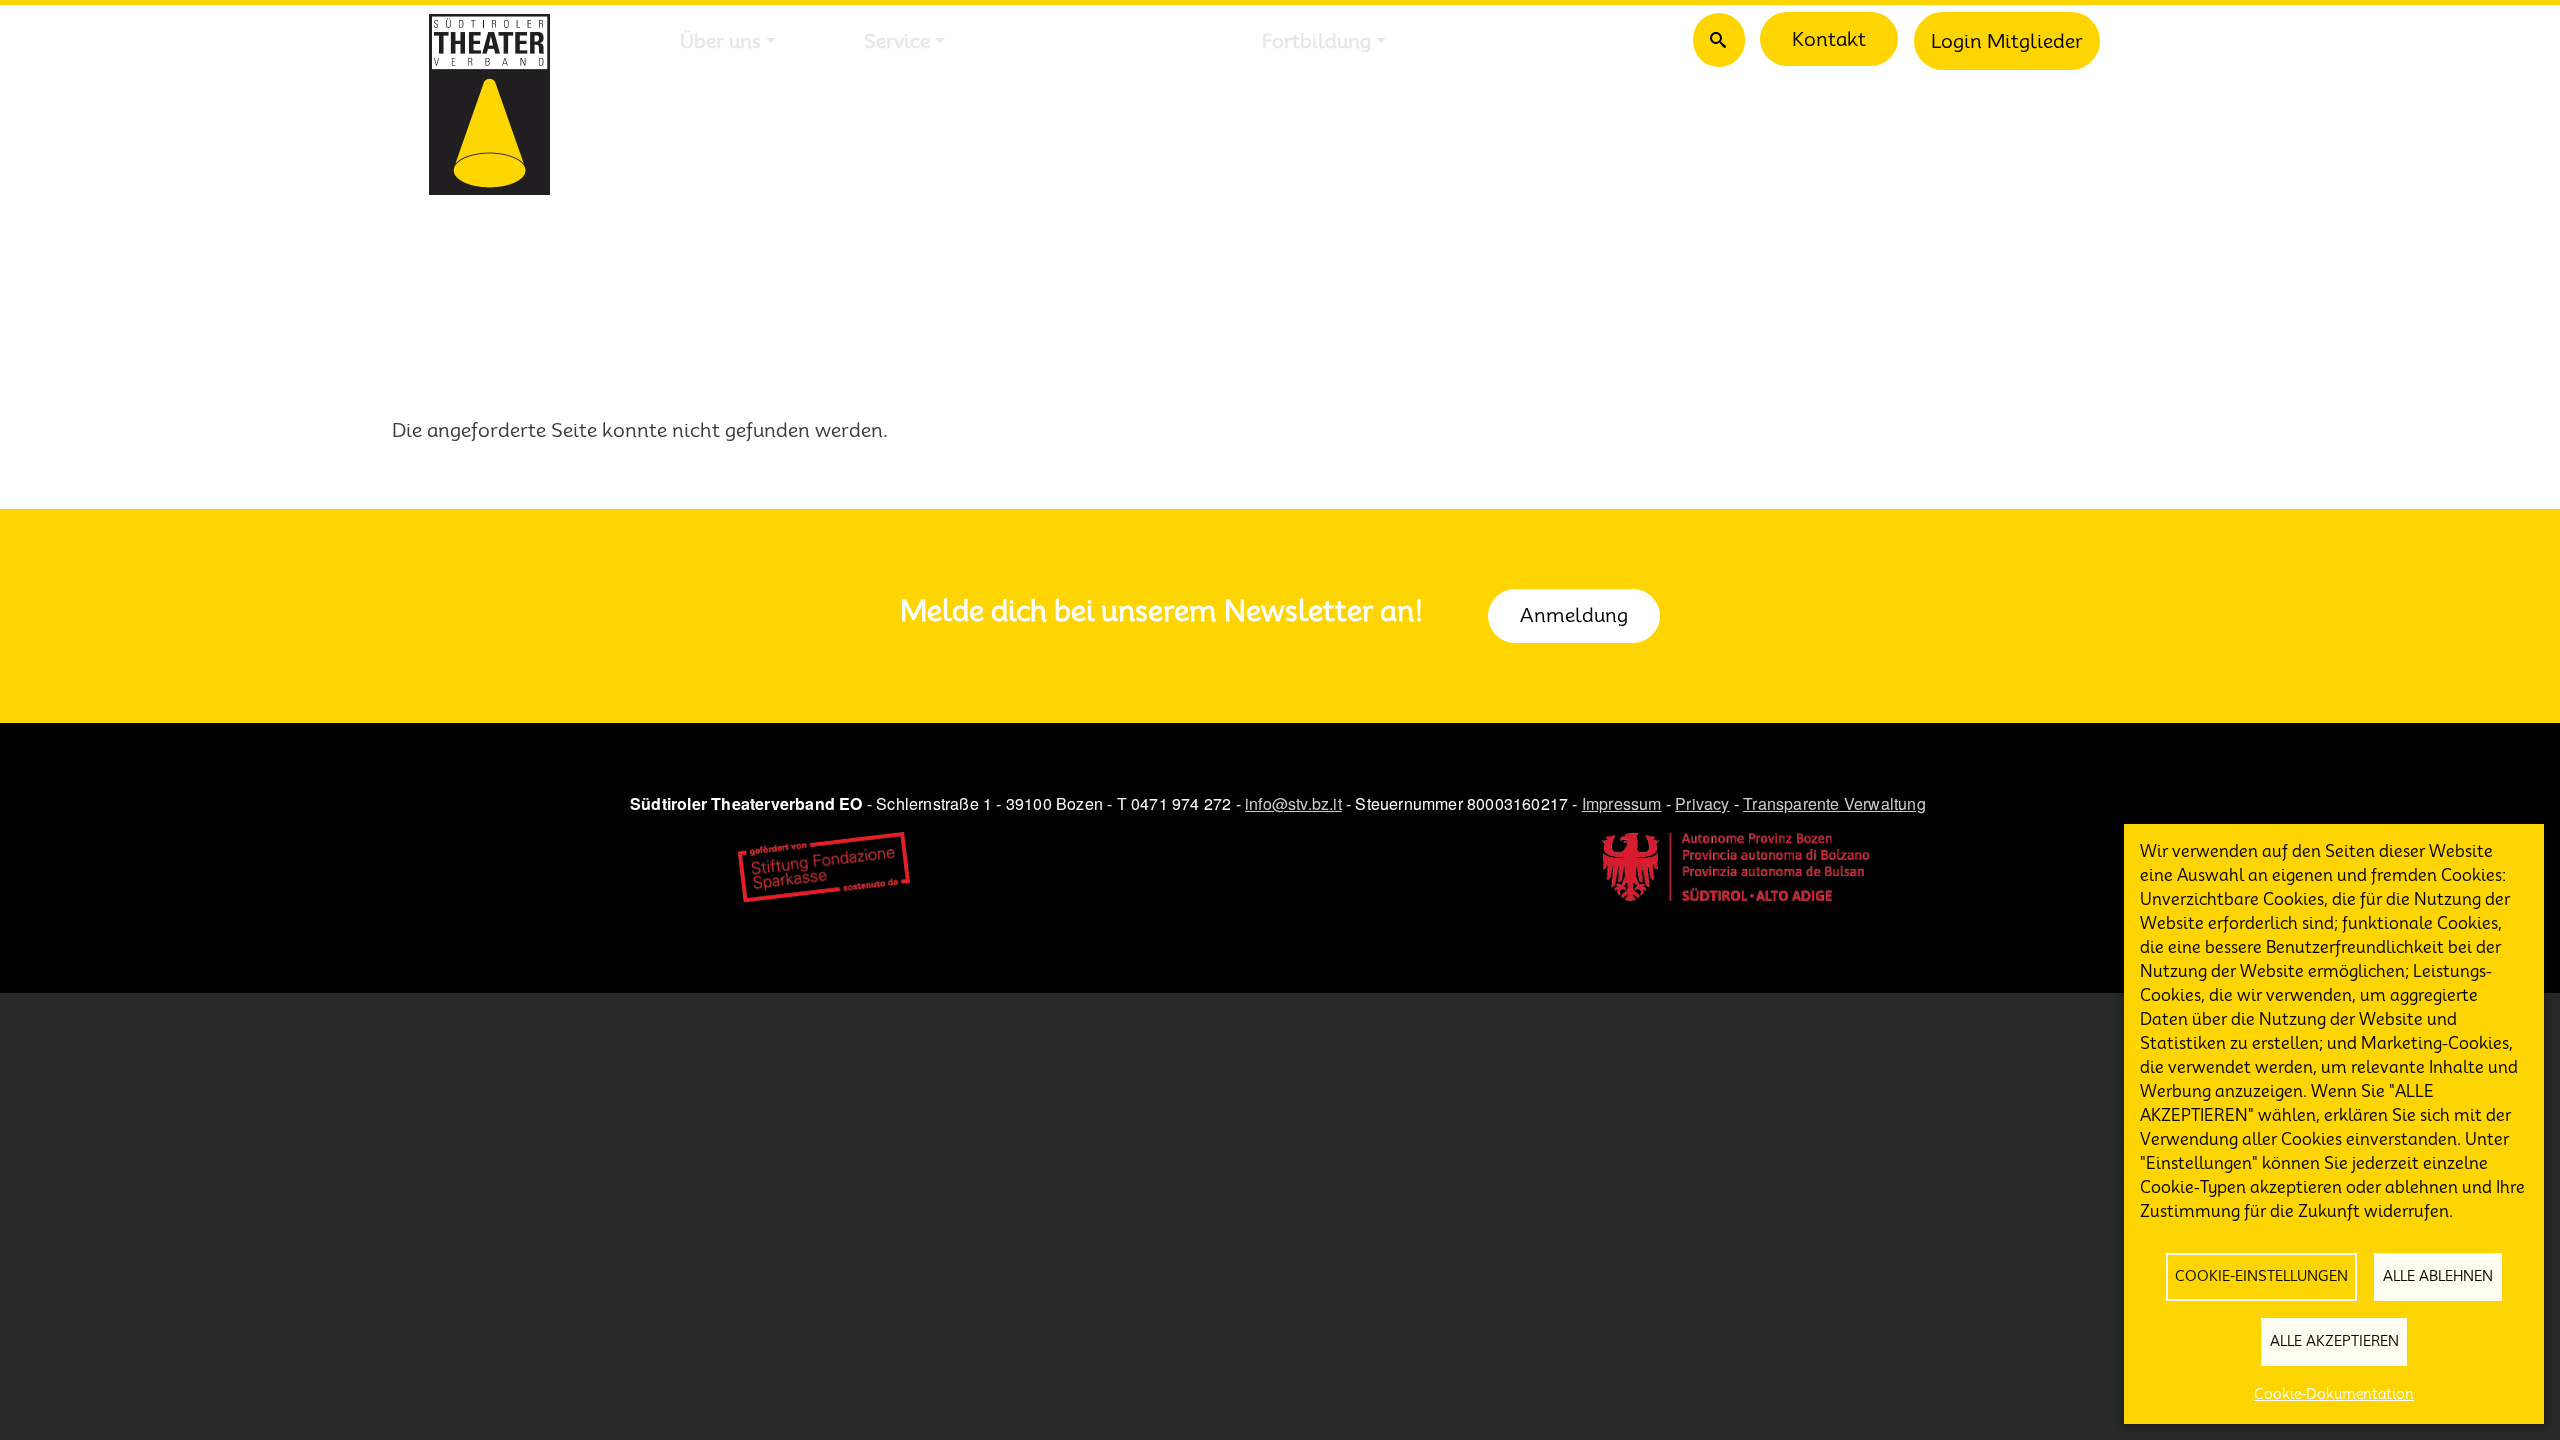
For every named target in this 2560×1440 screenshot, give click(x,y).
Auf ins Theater (1103, 41)
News (1499, 41)
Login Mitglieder (2007, 41)
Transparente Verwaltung (1834, 803)
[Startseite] (489, 104)
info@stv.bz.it (1293, 803)
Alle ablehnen (2438, 1276)
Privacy (1702, 803)
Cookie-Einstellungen (2261, 1276)
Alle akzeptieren (2334, 1341)
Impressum (1622, 803)
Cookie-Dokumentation (2334, 1394)
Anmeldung (1574, 615)
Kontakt (1829, 39)
